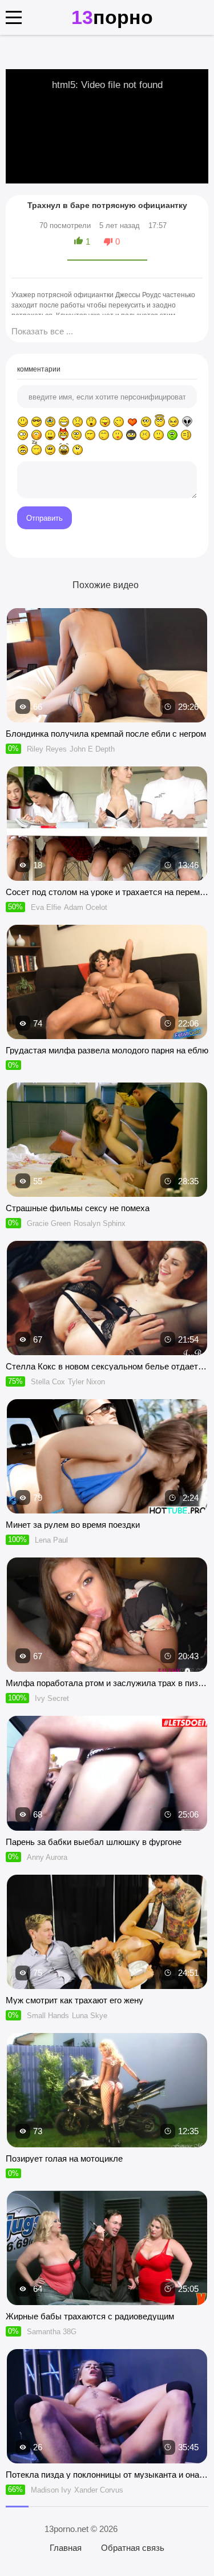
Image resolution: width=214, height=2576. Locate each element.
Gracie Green (49, 1223)
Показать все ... (42, 331)
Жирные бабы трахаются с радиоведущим (90, 2316)
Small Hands (48, 2016)
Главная (66, 2548)
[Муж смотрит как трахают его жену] (107, 1932)
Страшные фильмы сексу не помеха (78, 1208)
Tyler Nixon (86, 1382)
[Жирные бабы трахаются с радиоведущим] (107, 2248)
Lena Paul (51, 1540)
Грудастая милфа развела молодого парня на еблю (107, 1050)
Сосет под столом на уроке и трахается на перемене (107, 892)
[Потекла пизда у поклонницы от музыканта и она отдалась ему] (107, 2406)
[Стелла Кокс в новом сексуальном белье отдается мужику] (107, 1298)
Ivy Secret (52, 1698)
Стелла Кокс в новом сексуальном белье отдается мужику (107, 1366)
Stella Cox (48, 1382)
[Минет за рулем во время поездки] (107, 1456)
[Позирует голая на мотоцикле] (107, 2090)
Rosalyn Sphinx (100, 1223)
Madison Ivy (51, 2490)
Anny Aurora (47, 1857)
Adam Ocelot (86, 907)
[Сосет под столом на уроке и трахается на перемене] (107, 824)
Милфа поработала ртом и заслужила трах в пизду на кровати (107, 1683)
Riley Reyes (47, 749)
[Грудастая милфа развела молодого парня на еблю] (107, 982)
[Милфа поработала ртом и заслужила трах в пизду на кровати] (107, 1615)
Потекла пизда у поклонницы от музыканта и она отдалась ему (107, 2475)
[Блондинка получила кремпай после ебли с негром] (107, 665)
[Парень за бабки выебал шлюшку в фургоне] (107, 1773)
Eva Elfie (46, 907)
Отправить (45, 518)
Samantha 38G (52, 2332)
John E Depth (92, 749)
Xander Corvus (99, 2490)
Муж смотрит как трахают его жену (74, 2000)
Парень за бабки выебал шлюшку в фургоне (94, 1842)
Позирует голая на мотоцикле (64, 2158)
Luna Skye (90, 2016)
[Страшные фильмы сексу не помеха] (107, 1140)
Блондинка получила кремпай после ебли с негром (106, 734)
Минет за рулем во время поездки (73, 1525)
